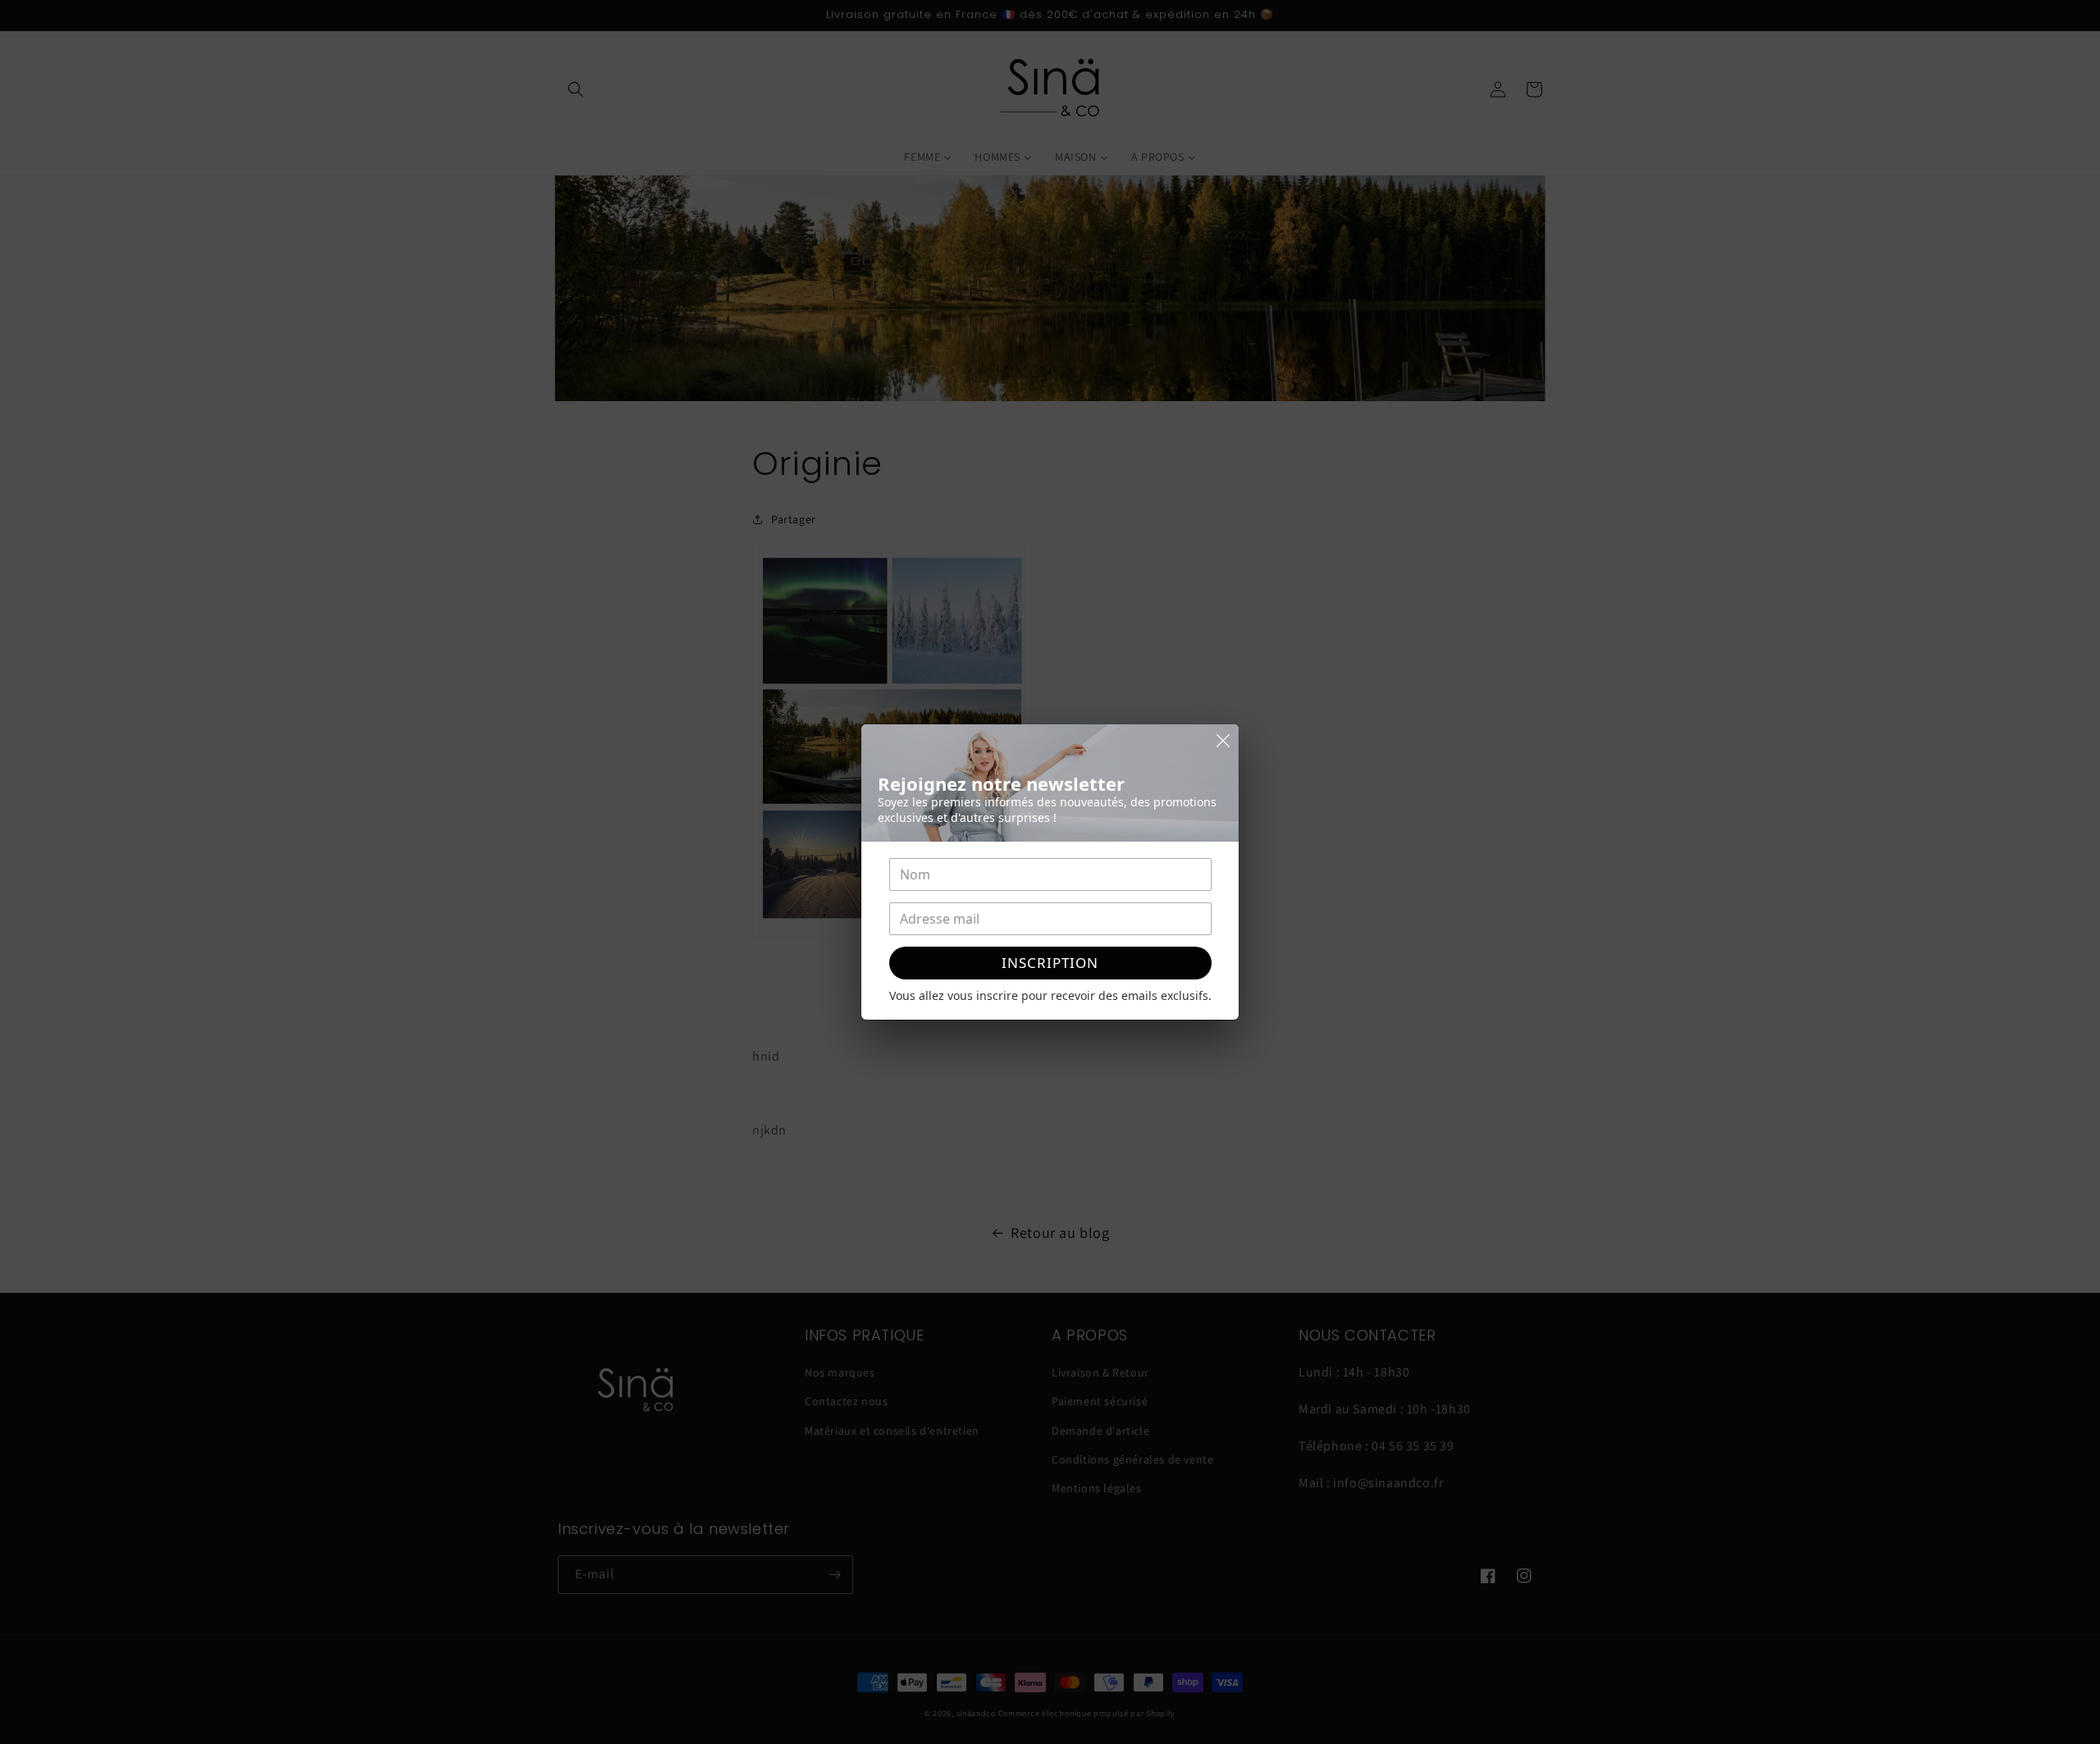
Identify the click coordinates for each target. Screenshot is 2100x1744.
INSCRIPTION (1050, 963)
